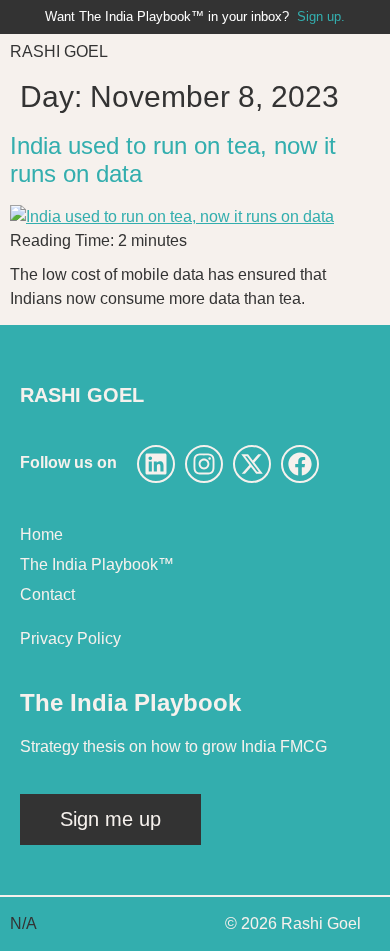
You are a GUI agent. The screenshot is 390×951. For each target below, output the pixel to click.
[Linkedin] (156, 464)
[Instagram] (204, 464)
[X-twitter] (252, 464)
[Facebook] (300, 464)
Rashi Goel (59, 51)
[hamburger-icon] (357, 52)
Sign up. (321, 16)
